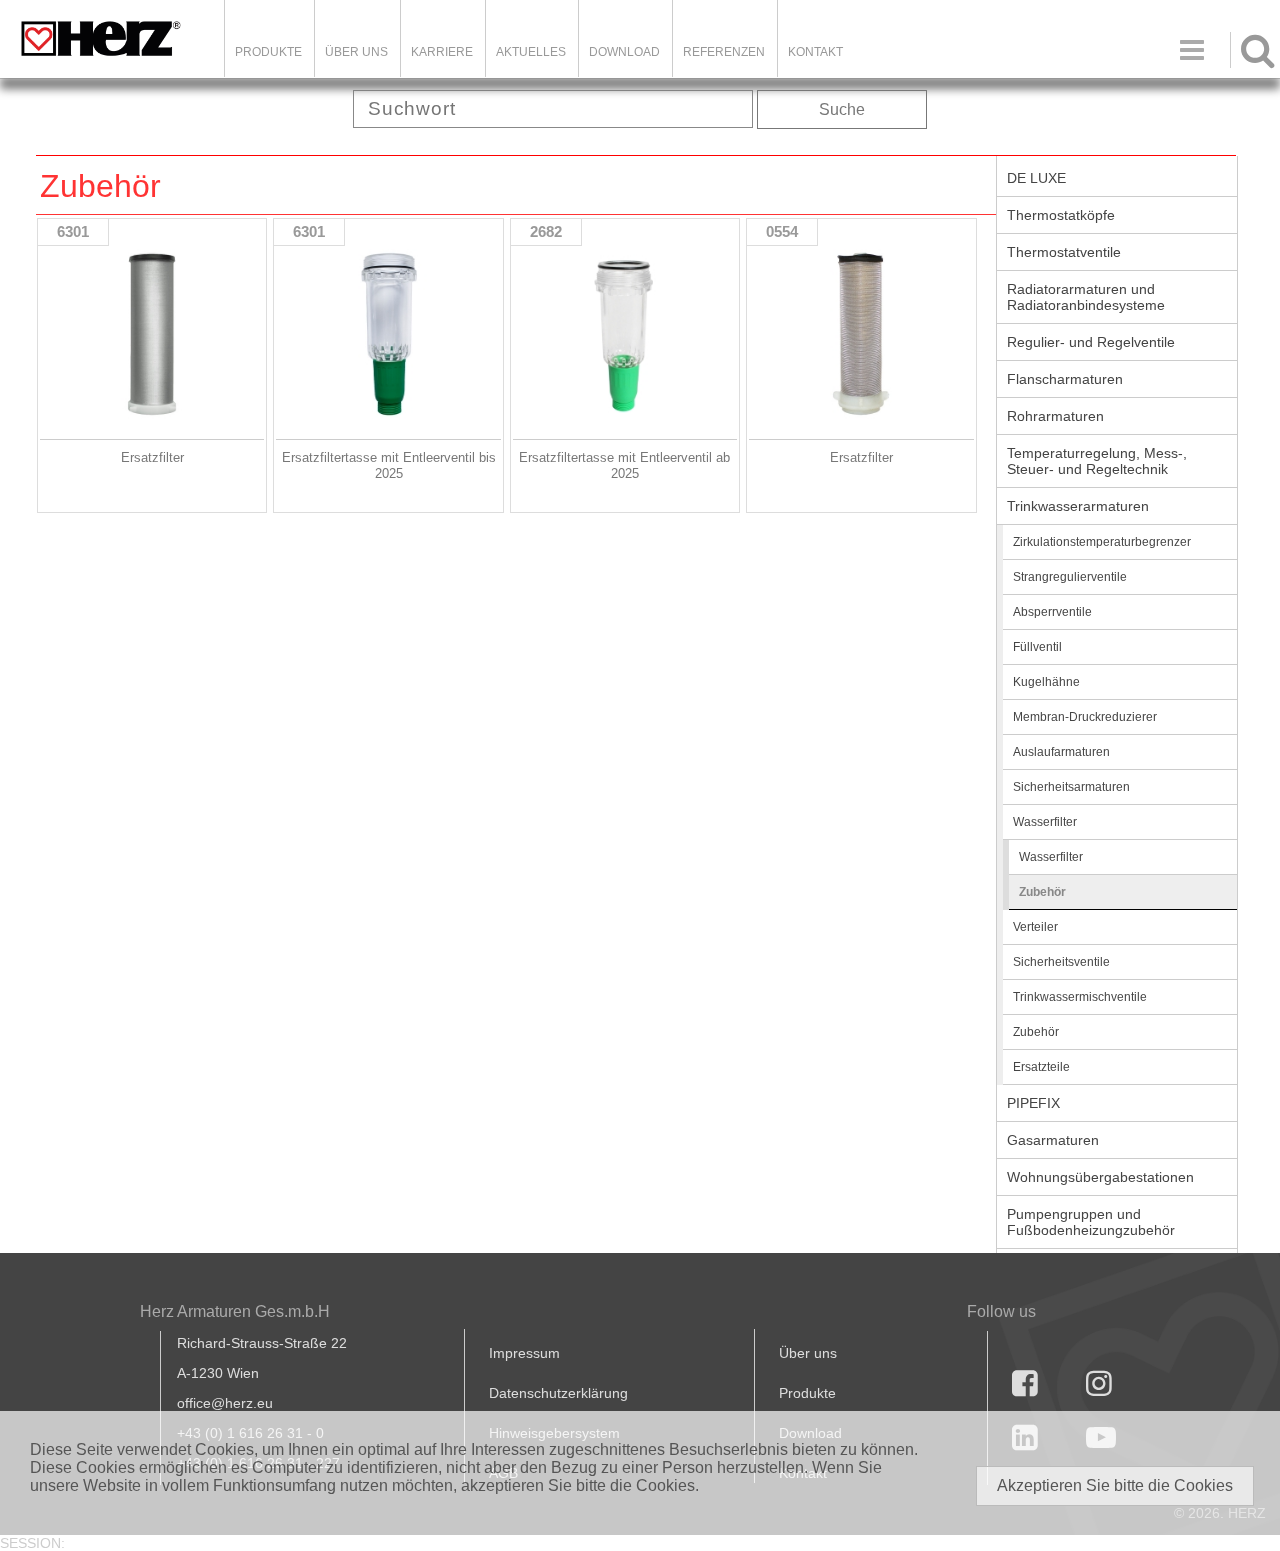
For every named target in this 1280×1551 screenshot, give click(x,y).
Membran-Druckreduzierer (1085, 717)
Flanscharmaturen (1065, 379)
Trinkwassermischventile (1080, 997)
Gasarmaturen (1053, 1140)
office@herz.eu (225, 1403)
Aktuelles (531, 52)
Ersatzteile (1041, 1067)
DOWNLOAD (624, 52)
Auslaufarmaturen (1061, 752)
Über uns (808, 1353)
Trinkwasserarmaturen (1078, 506)
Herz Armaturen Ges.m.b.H (235, 1311)
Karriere (442, 52)
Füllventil (1037, 647)
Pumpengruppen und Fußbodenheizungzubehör (1091, 1222)
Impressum (524, 1353)
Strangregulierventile (1070, 577)
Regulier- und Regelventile (1091, 342)
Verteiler (1035, 927)
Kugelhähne (1046, 682)
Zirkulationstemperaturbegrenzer (1102, 542)
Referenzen (724, 52)
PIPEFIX (1033, 1103)
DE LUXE (1036, 178)
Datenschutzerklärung (558, 1393)
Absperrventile (1052, 612)
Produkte (268, 52)
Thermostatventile (1064, 252)
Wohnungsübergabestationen (1100, 1177)
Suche (842, 109)
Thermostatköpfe (1061, 215)
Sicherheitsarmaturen (1071, 787)
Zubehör (1042, 892)
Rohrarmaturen (1055, 416)
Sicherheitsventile (1061, 962)
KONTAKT (815, 52)
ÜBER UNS (356, 52)
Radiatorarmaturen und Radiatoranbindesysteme (1086, 297)
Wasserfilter (1045, 822)
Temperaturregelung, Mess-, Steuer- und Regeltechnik (1097, 461)
